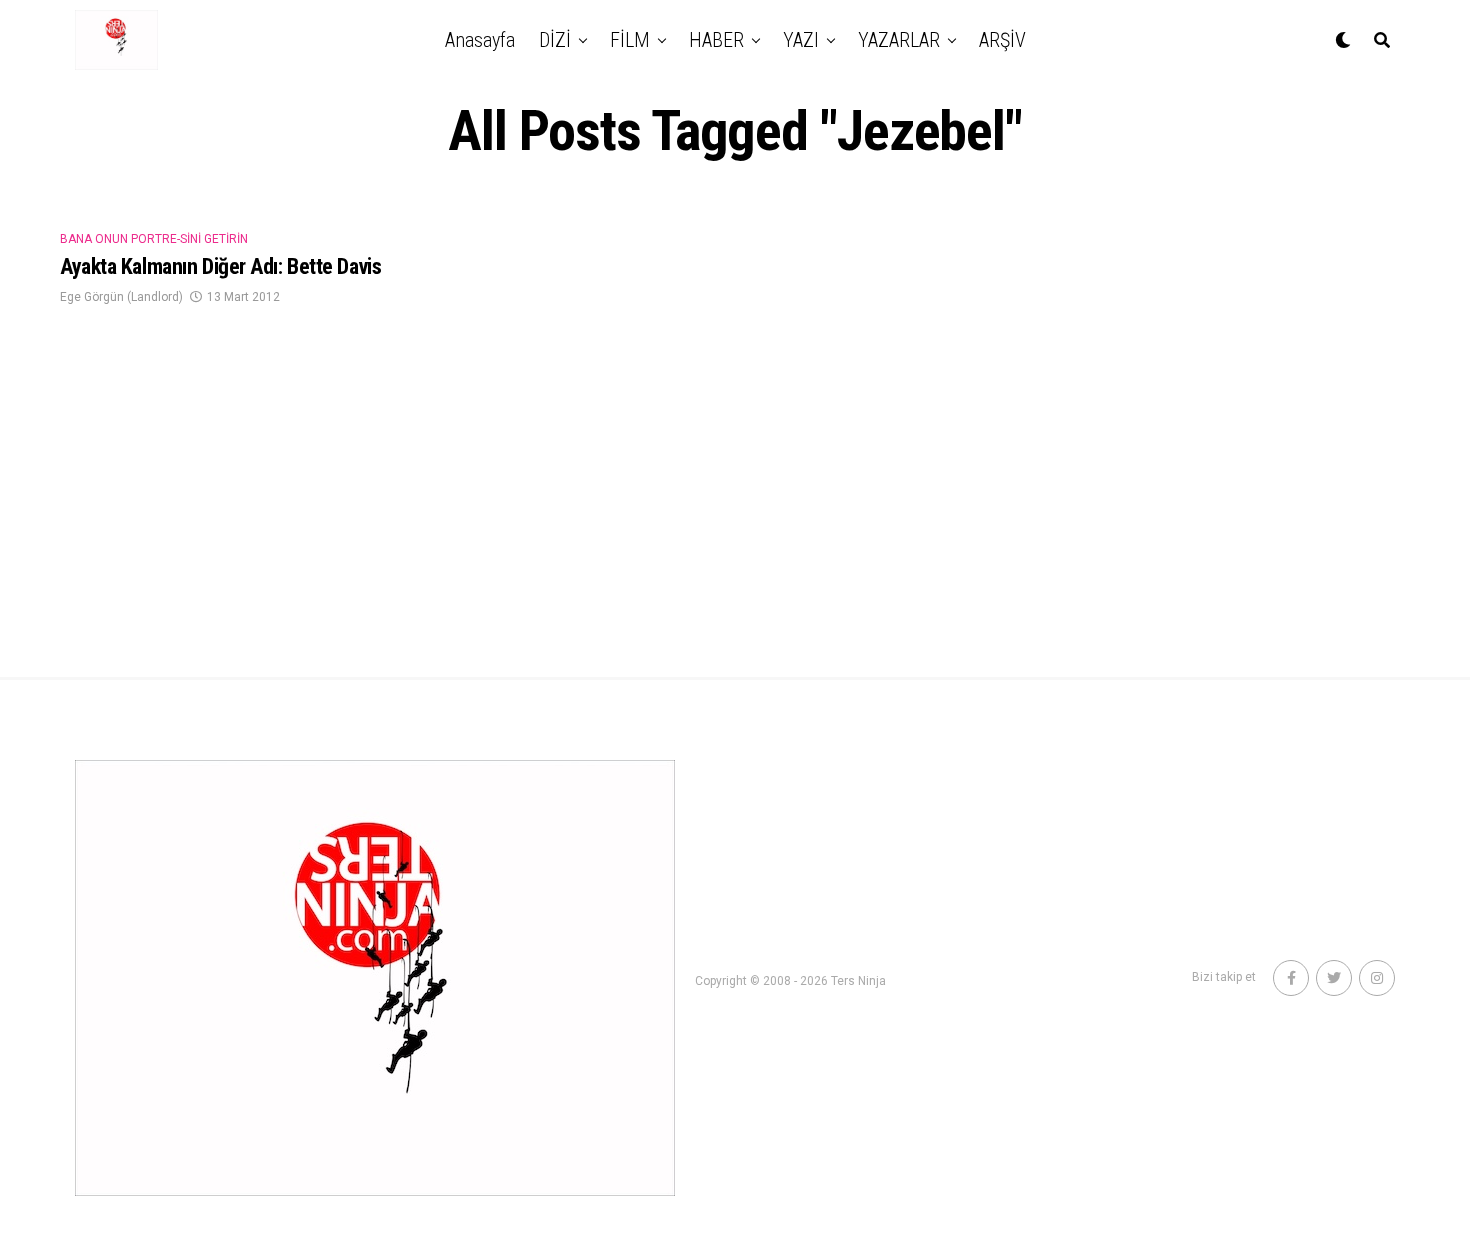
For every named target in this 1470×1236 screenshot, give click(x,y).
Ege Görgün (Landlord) (121, 297)
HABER (716, 40)
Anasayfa (480, 40)
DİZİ (555, 40)
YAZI (801, 40)
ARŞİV (1002, 40)
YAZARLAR (899, 40)
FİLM (630, 40)
